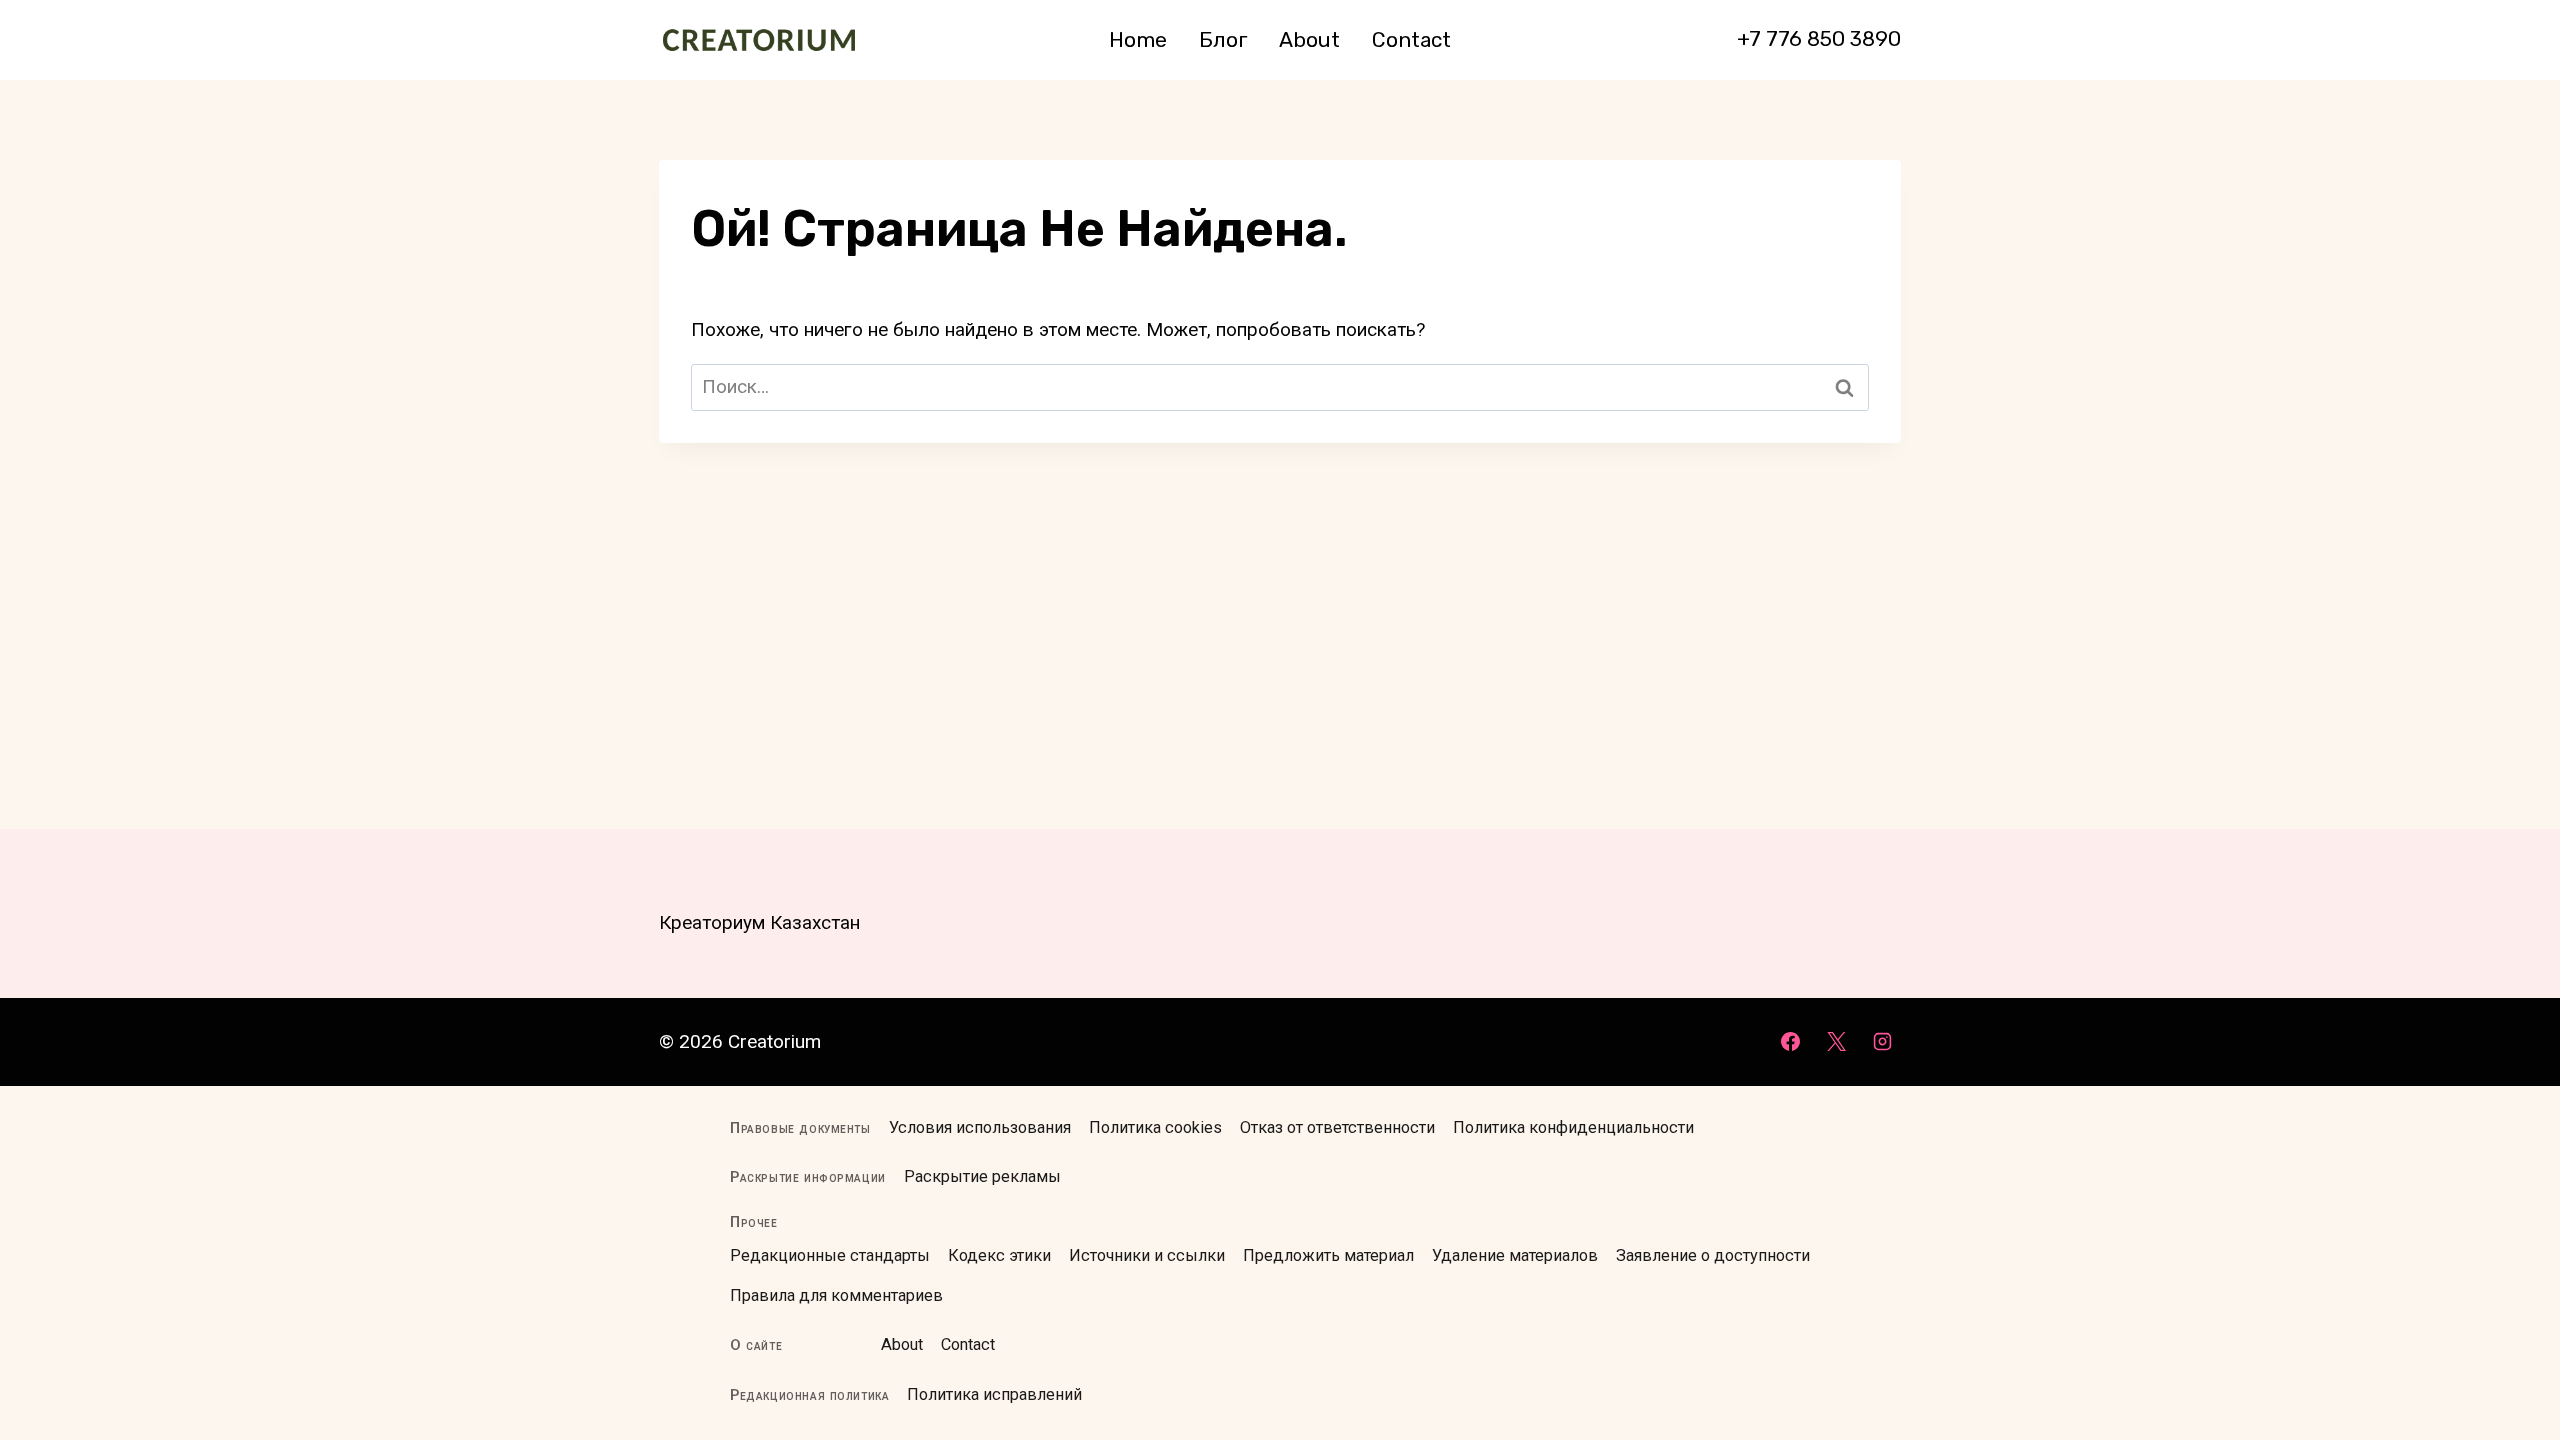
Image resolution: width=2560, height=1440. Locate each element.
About (1309, 39)
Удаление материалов (1515, 1255)
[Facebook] (1791, 1042)
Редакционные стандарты (830, 1255)
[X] (1836, 1042)
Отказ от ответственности (1337, 1127)
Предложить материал (1328, 1255)
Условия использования (980, 1127)
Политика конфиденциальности (1573, 1127)
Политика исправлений (994, 1394)
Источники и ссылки (1147, 1255)
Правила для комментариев (836, 1295)
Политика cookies (1155, 1127)
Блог (1223, 39)
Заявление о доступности (1713, 1255)
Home (1138, 39)
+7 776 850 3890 (1819, 38)
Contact (1411, 39)
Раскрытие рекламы (982, 1176)
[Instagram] (1882, 1042)
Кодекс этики (999, 1255)
